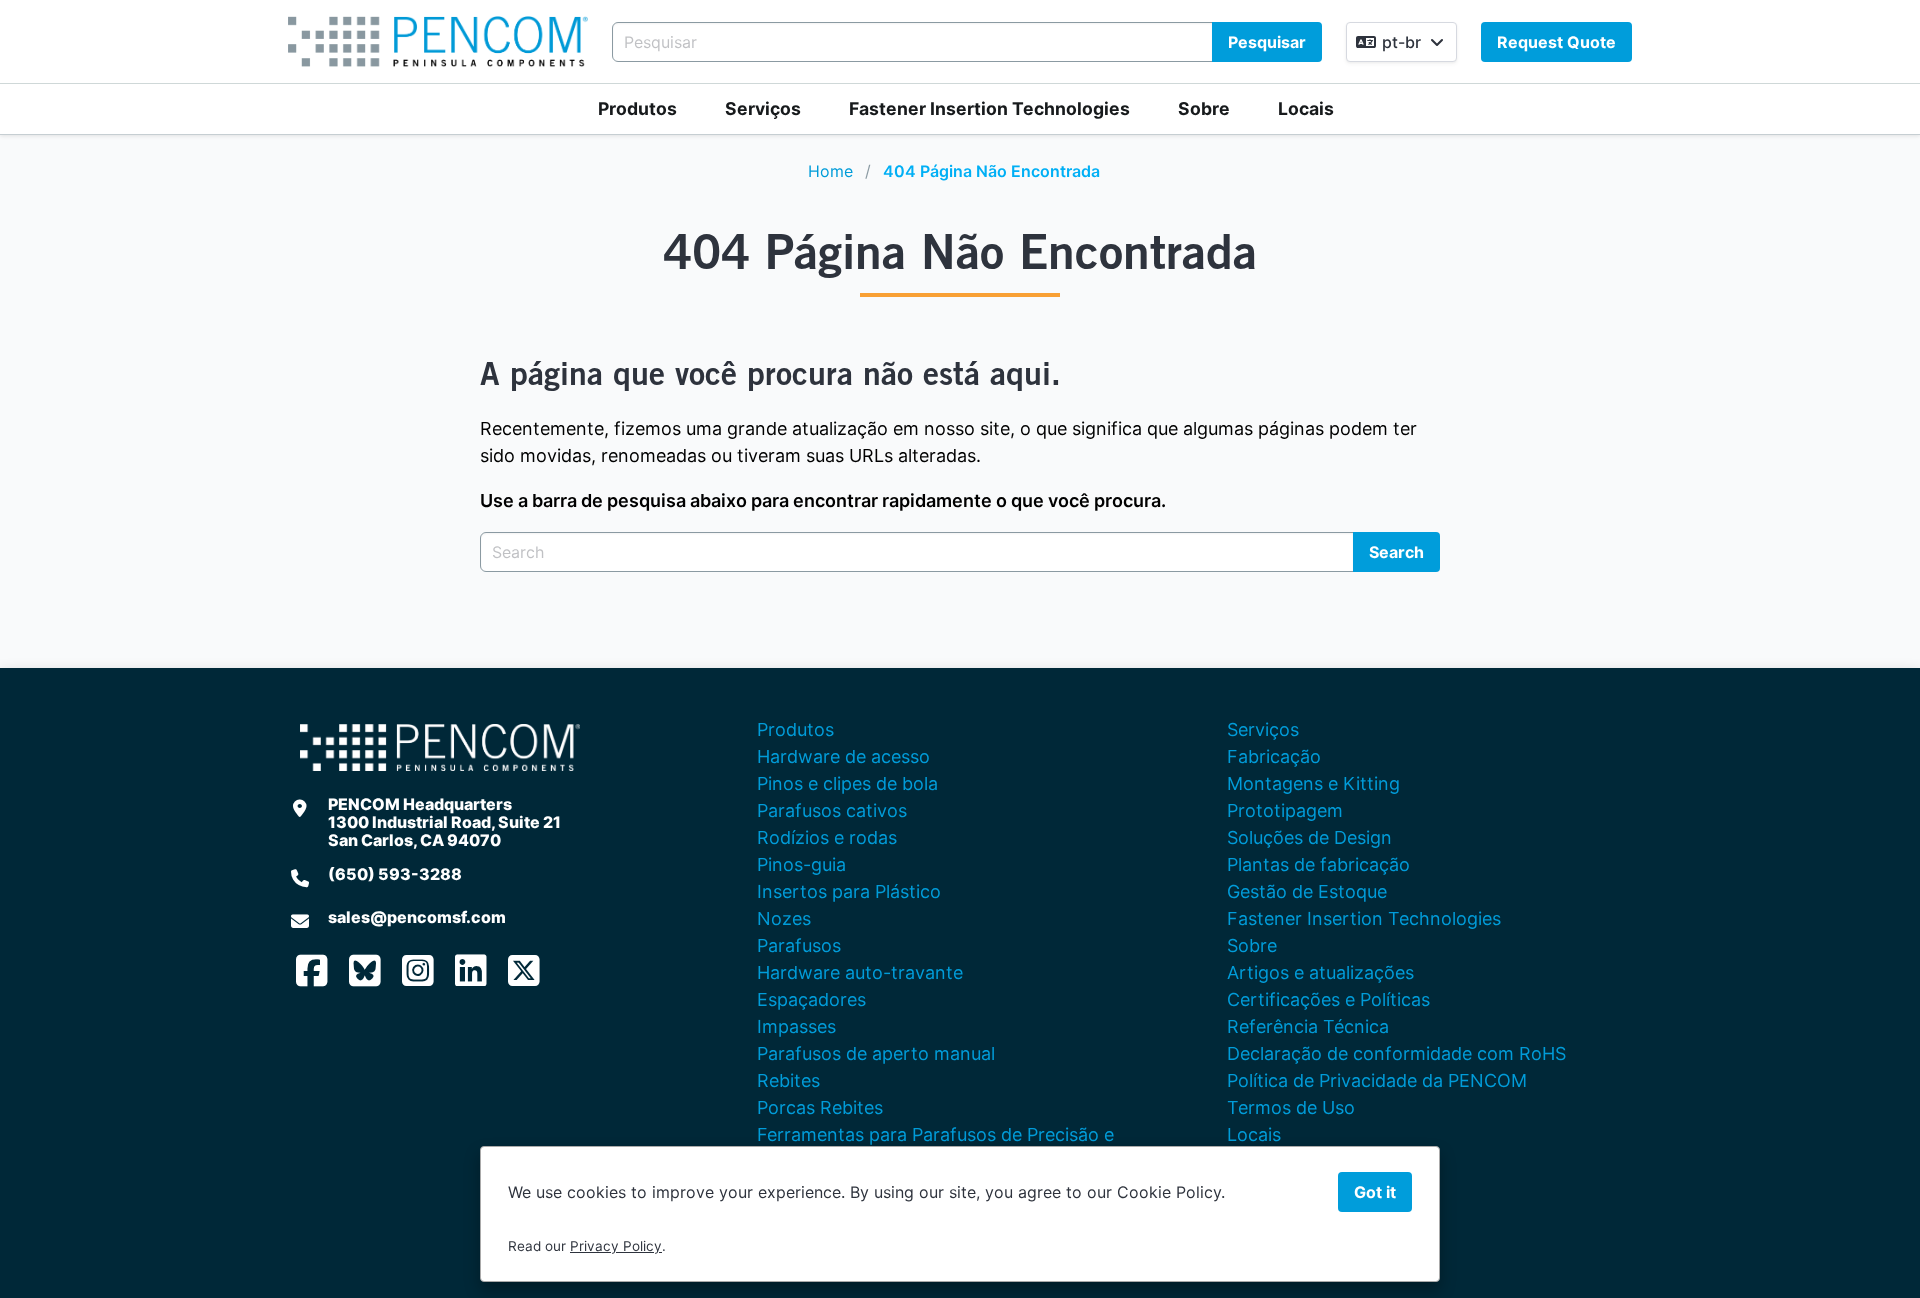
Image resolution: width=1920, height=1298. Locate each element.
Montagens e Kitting (1313, 783)
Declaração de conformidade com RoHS (1396, 1053)
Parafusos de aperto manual (876, 1053)
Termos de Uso (1291, 1107)
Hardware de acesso (843, 756)
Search (1396, 552)
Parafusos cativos (832, 810)
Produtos (637, 108)
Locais (1306, 108)
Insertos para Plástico (849, 891)
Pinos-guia (801, 864)
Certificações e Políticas (1328, 999)
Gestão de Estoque (1307, 891)
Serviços (763, 108)
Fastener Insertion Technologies (989, 108)
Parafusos (799, 945)
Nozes (784, 918)
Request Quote (1556, 42)
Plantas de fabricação (1318, 864)
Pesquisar (1267, 42)
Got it (1375, 1192)
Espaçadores (811, 999)
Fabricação (1274, 756)
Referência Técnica (1308, 1026)
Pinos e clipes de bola (847, 783)
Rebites (788, 1080)
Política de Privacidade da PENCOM (1377, 1080)
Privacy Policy (616, 1246)
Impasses (796, 1026)
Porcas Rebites (820, 1107)
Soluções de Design (1309, 837)
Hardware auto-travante (860, 972)
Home (830, 171)
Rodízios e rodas (827, 837)
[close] (1884, 36)
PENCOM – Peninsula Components (438, 41)
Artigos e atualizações (1320, 972)
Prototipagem (1285, 810)
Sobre (1204, 108)
